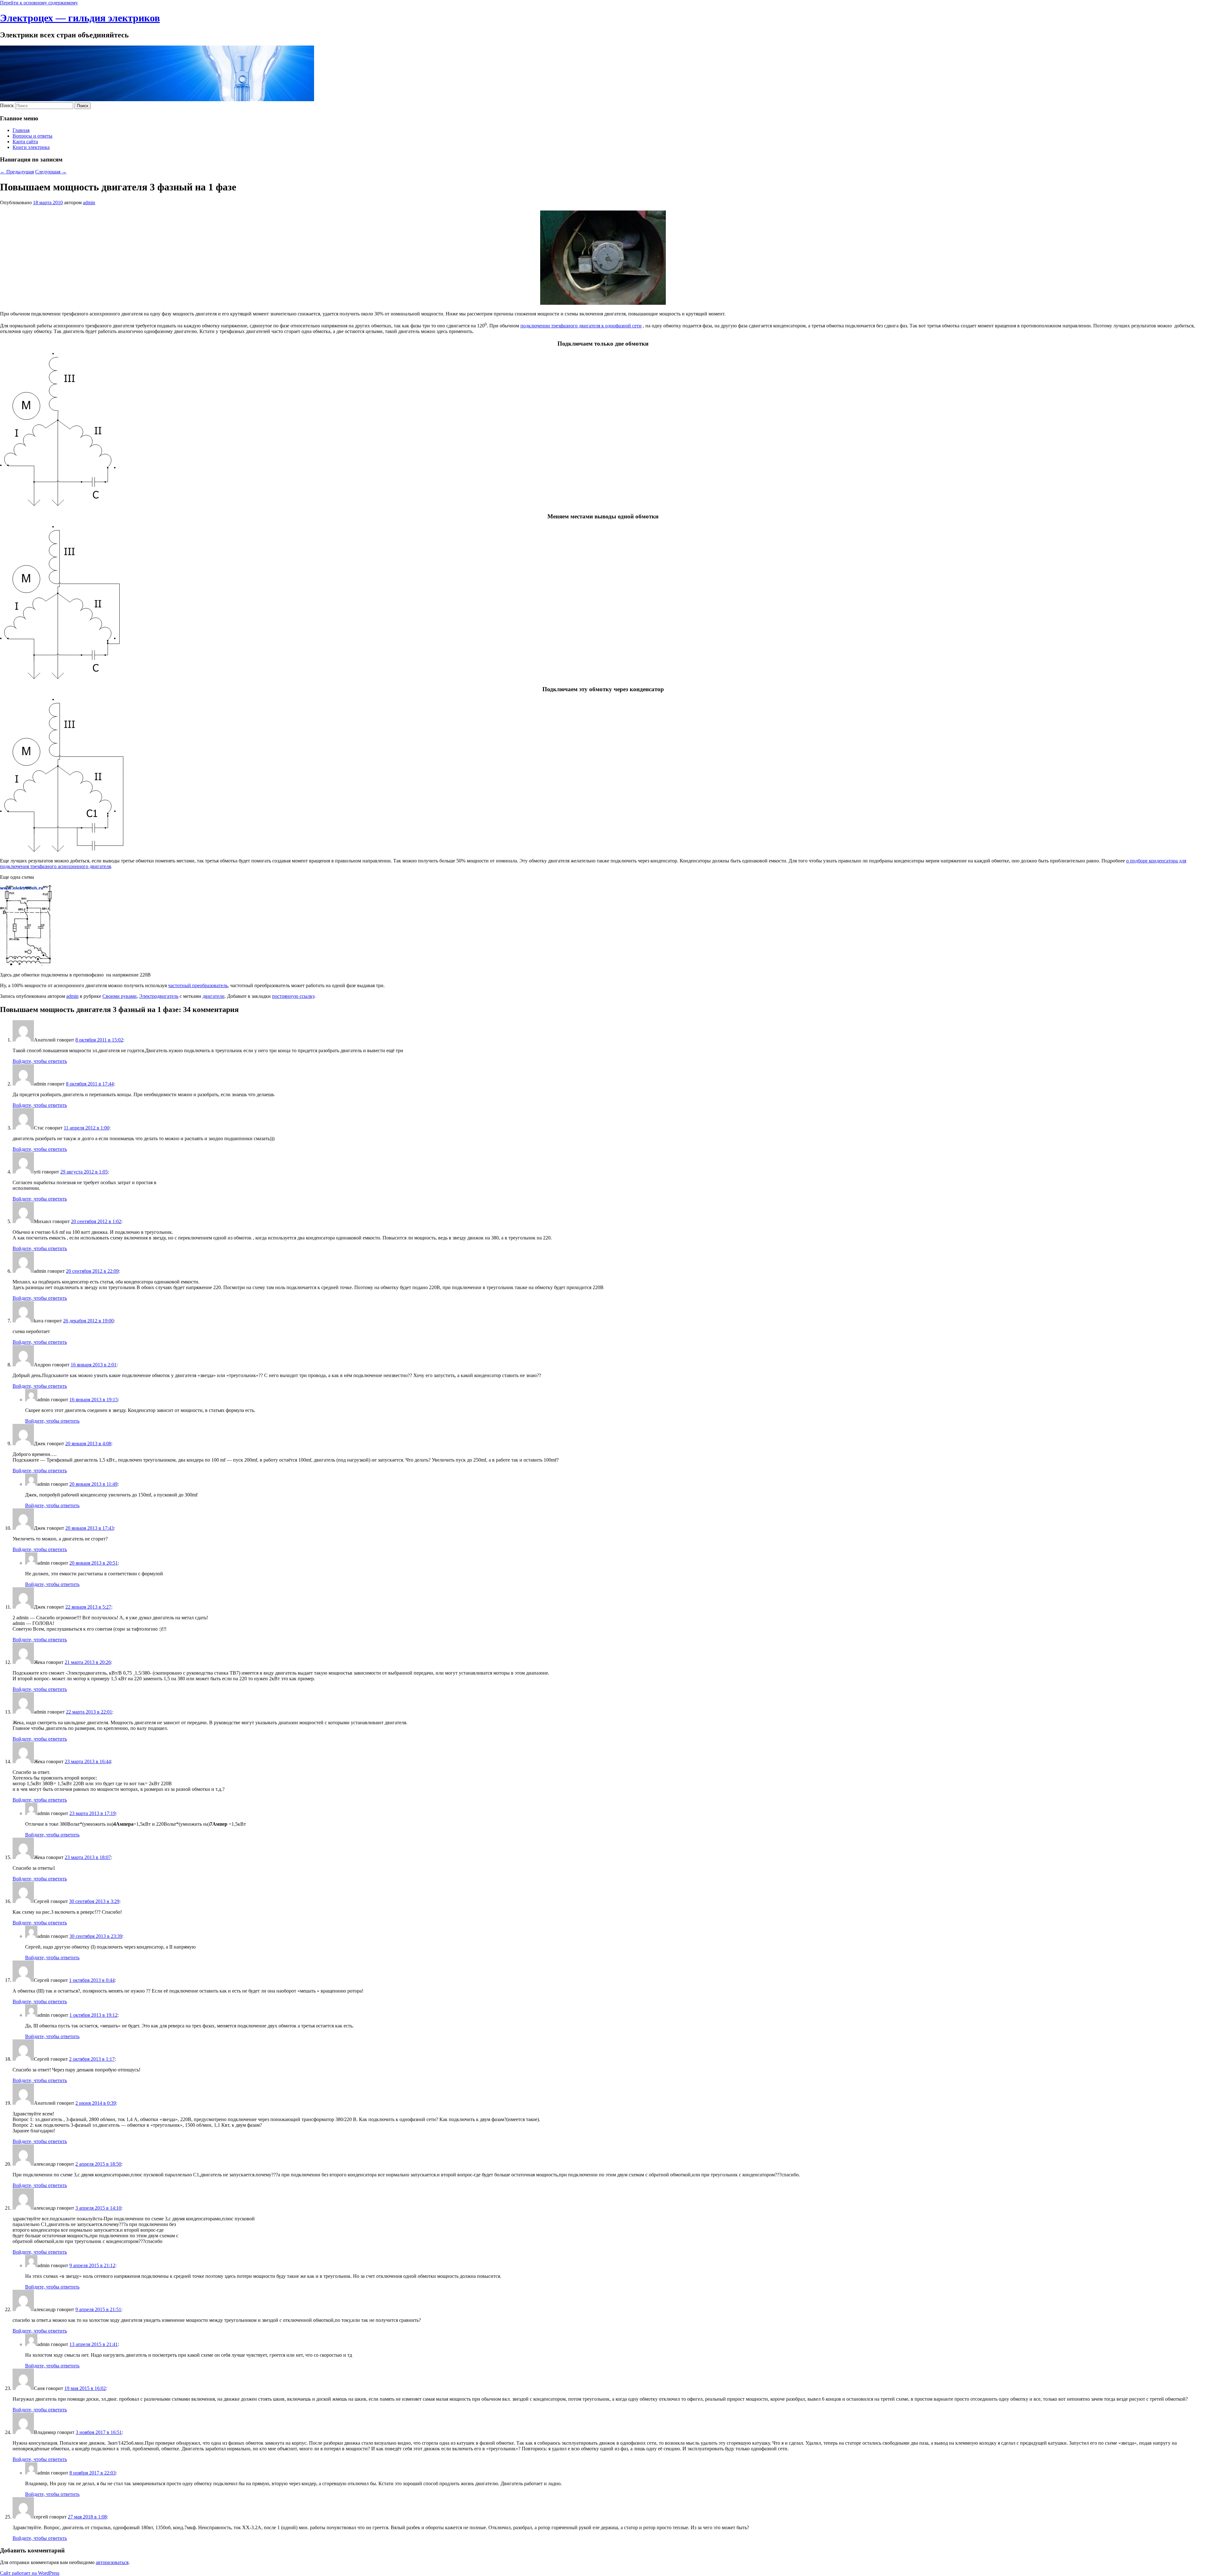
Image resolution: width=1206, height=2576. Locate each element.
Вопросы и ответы (33, 136)
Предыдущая (17, 172)
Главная (21, 130)
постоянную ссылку (293, 996)
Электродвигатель (159, 996)
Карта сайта (25, 142)
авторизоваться (112, 2562)
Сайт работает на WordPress (30, 2573)
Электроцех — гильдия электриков (80, 18)
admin (89, 202)
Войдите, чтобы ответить (40, 1061)
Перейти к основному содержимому (39, 3)
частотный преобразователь (198, 985)
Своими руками (120, 996)
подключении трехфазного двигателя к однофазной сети (581, 326)
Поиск (7, 105)
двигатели (214, 996)
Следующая (51, 172)
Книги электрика (31, 147)
